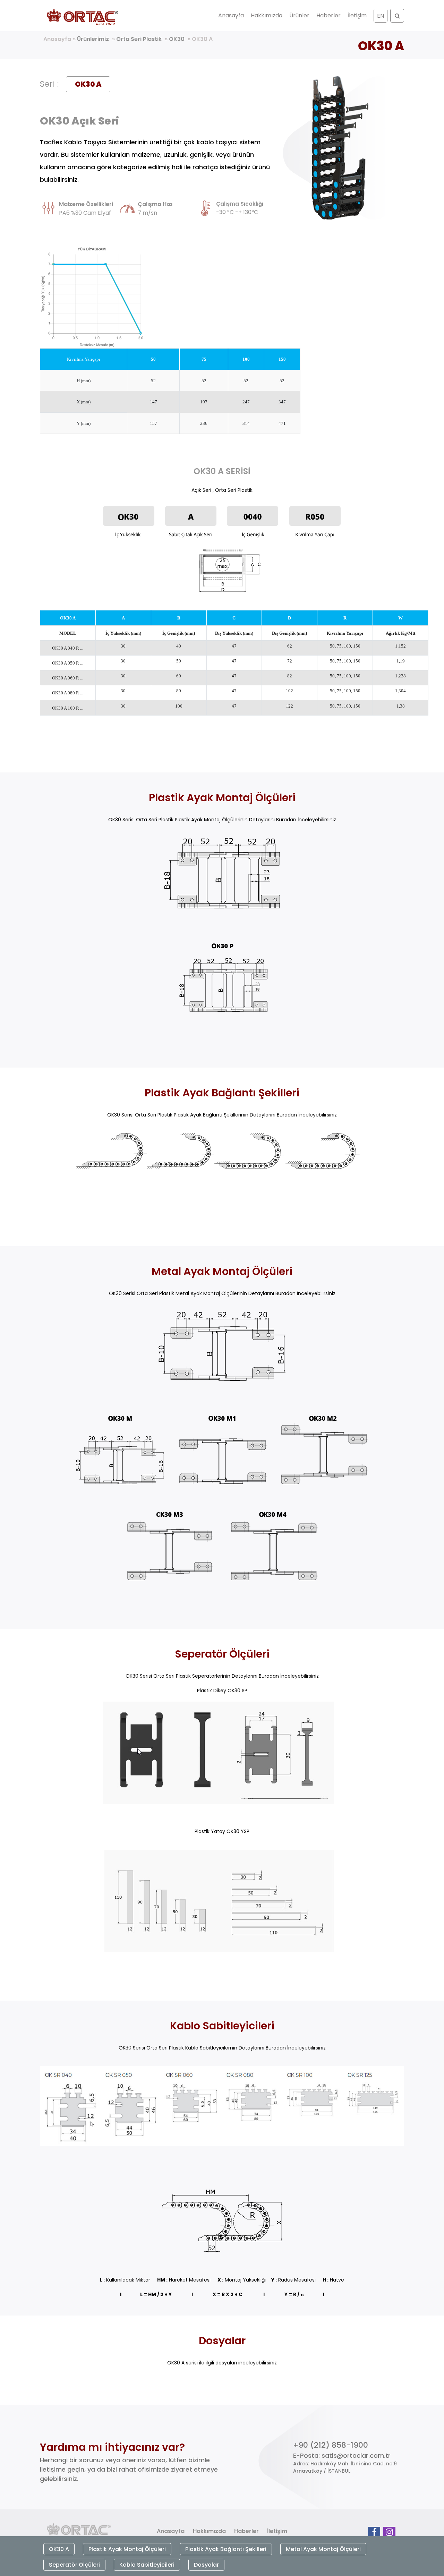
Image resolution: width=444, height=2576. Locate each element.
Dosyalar (206, 2565)
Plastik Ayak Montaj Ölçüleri (127, 2549)
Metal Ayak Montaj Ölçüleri (323, 2549)
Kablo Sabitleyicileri (147, 2565)
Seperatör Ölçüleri (74, 2565)
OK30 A (202, 39)
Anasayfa (231, 15)
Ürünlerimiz (93, 39)
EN (381, 16)
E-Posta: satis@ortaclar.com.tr (342, 2455)
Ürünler (299, 15)
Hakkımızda (267, 15)
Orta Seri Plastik (139, 39)
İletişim (357, 15)
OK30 (177, 39)
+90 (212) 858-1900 (331, 2445)
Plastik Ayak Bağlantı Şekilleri (226, 2549)
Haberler (328, 15)
